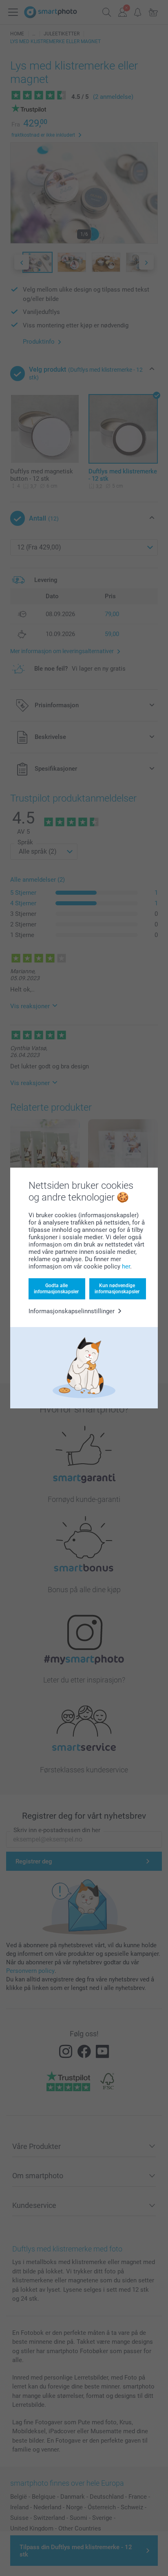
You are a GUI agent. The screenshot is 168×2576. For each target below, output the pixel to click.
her (126, 1266)
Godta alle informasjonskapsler (56, 1288)
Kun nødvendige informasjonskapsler (117, 1288)
